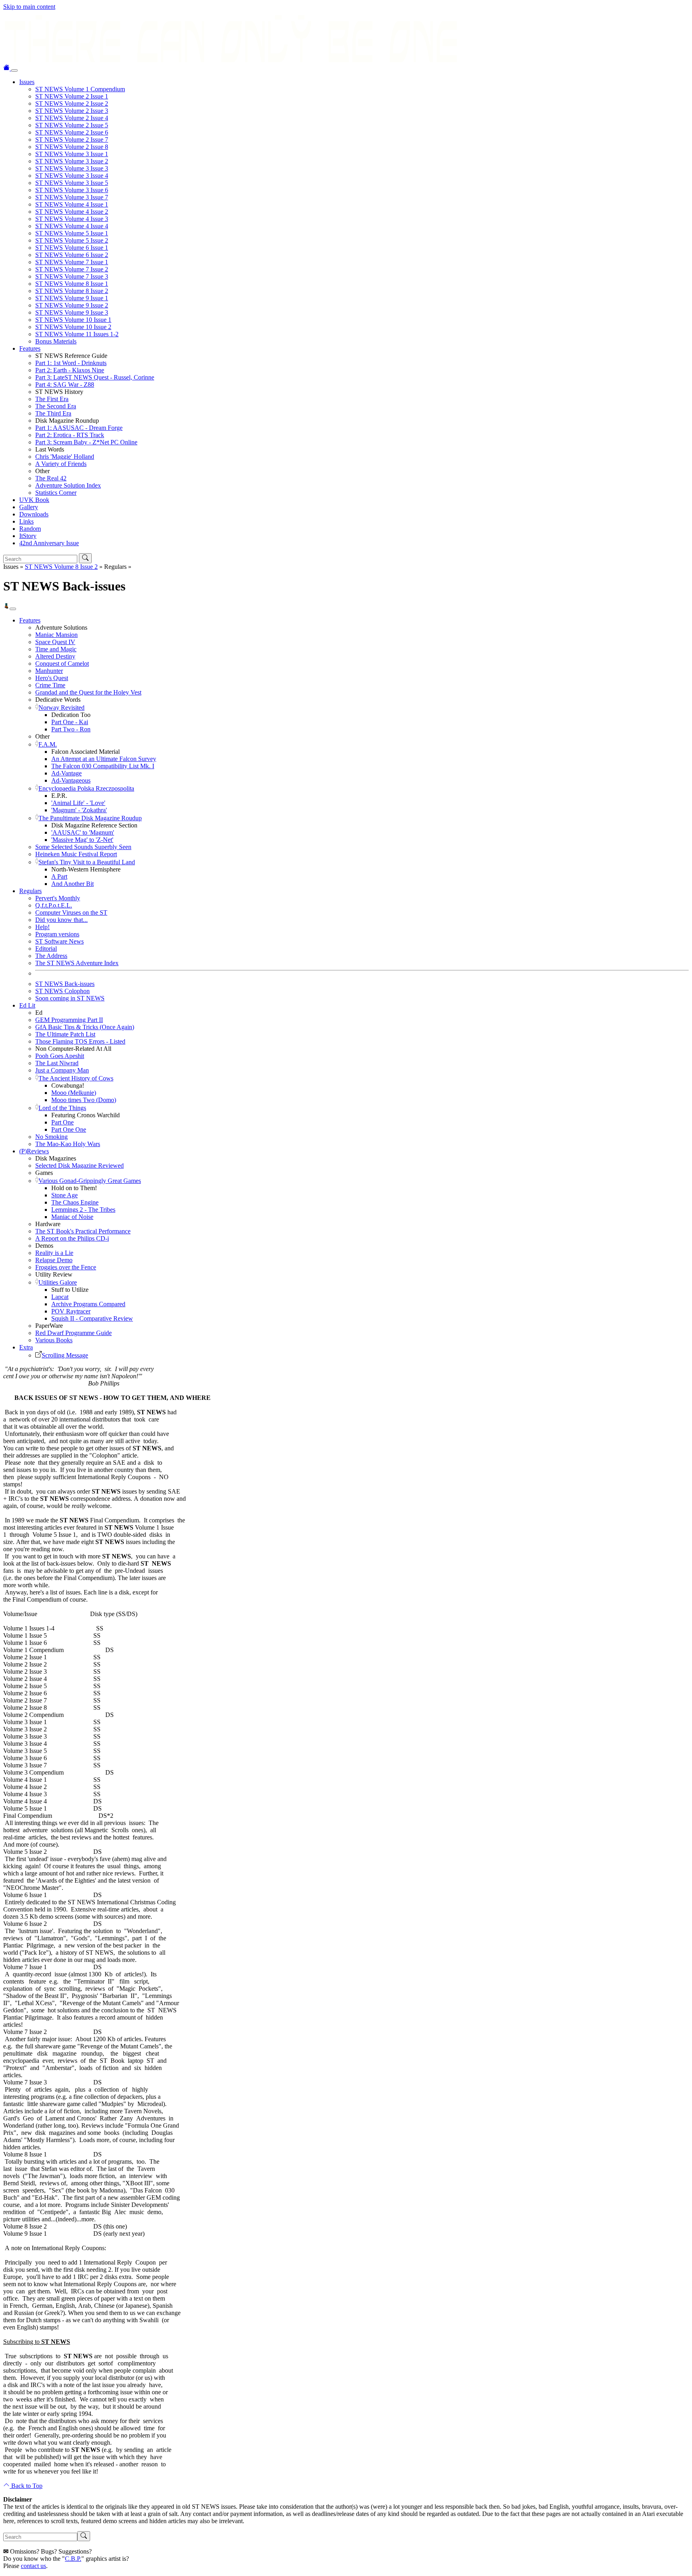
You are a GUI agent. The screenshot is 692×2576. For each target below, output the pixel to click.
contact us (33, 2566)
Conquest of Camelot (62, 664)
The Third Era (53, 413)
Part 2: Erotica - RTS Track (70, 435)
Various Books (54, 1340)
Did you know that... (61, 920)
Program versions (57, 934)
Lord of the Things (62, 1108)
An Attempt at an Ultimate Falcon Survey (104, 759)
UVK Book (34, 500)
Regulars (30, 891)
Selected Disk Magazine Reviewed (79, 1166)
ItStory (28, 536)
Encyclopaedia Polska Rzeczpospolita (86, 788)
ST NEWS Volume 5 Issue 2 (72, 240)
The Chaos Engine (75, 1202)
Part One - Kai (70, 722)
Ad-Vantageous (71, 780)
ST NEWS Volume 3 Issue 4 (72, 176)
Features (30, 348)
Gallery (29, 507)
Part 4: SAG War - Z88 (65, 384)
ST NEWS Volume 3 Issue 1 (72, 154)
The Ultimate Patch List (65, 1034)
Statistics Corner (56, 493)
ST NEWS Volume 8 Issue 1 (72, 284)
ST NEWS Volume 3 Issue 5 (72, 183)
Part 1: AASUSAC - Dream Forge (79, 428)
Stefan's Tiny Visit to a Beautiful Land (87, 862)
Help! (42, 927)
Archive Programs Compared (88, 1304)
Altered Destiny (55, 656)
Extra (26, 1347)
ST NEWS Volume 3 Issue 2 (72, 161)
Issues (27, 82)
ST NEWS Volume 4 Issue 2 (72, 212)
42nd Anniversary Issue (49, 543)
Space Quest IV (55, 642)
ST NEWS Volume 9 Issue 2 (72, 305)
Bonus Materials (56, 341)
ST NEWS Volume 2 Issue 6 (72, 132)
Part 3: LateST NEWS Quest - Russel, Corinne (95, 377)
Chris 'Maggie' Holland (65, 457)
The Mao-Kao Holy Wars (68, 1144)
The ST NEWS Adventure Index (77, 963)
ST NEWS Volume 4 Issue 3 (72, 219)
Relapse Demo (54, 1260)
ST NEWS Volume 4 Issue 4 (72, 226)
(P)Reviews (34, 1151)
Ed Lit (27, 1005)
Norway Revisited (61, 708)
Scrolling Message (65, 1355)
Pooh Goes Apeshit (60, 1056)
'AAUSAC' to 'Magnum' (83, 832)
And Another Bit (72, 884)
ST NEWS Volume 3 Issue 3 (72, 168)
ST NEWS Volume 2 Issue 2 (72, 103)
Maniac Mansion (56, 635)
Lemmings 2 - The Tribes (83, 1210)
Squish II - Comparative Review (92, 1318)
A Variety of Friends (61, 464)
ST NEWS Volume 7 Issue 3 (72, 276)
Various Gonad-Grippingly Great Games (90, 1181)
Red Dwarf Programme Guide (73, 1333)
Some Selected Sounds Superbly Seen (83, 847)
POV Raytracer (71, 1311)
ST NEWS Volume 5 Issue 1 (72, 233)
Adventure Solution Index (68, 485)
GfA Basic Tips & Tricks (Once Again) (85, 1027)
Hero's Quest (52, 678)
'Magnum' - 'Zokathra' (79, 810)
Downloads (34, 514)
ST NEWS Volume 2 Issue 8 (72, 147)
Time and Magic (56, 649)
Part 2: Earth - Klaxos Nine (70, 370)
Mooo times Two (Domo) (84, 1100)
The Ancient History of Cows (76, 1078)
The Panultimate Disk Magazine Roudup (90, 818)
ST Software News (59, 941)
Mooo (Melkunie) (74, 1093)
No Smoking (51, 1137)
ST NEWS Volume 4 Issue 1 (72, 204)
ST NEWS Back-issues (65, 984)
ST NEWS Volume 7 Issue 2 (72, 269)
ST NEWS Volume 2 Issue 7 (72, 140)
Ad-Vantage (66, 773)
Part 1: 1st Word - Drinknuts (71, 363)
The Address (51, 956)
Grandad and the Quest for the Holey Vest (88, 692)
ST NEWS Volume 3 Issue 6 (72, 190)
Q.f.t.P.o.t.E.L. (54, 905)
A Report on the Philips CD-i (72, 1238)
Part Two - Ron (71, 729)
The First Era (52, 399)
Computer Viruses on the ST (71, 913)
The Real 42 (51, 478)
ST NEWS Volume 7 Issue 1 (72, 262)
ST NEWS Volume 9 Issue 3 (72, 312)
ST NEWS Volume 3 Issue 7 (72, 197)
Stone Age (64, 1195)
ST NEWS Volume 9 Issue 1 (72, 298)
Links (26, 521)
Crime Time (50, 685)
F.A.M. (48, 744)
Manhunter (49, 671)
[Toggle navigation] (14, 70)
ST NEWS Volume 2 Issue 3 (72, 111)
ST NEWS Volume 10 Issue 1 (73, 320)
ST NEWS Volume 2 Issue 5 (72, 125)
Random (30, 529)
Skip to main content (29, 7)
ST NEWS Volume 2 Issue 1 (72, 96)
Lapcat (60, 1297)
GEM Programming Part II (69, 1020)
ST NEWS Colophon (62, 991)
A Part (59, 876)
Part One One (69, 1129)
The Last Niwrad (57, 1063)
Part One (62, 1122)
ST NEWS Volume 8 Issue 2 (72, 291)
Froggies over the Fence (66, 1267)
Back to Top (26, 2486)
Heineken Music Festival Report (76, 854)
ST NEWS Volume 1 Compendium (80, 89)
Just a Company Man (62, 1070)
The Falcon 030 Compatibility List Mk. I (103, 766)
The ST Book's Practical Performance (83, 1231)
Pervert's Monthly (58, 898)
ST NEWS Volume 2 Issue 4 (72, 118)
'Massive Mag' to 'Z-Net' (82, 840)
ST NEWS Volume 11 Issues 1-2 (77, 334)
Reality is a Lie (54, 1253)
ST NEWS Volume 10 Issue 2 (73, 327)
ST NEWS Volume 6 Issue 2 (72, 255)
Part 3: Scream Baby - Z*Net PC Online (86, 442)
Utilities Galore (58, 1282)
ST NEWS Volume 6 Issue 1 (72, 248)
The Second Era (56, 406)
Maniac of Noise (72, 1217)
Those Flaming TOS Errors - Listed (80, 1041)
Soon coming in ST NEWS (70, 998)
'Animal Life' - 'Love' (78, 803)
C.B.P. (73, 2559)
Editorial (46, 949)
